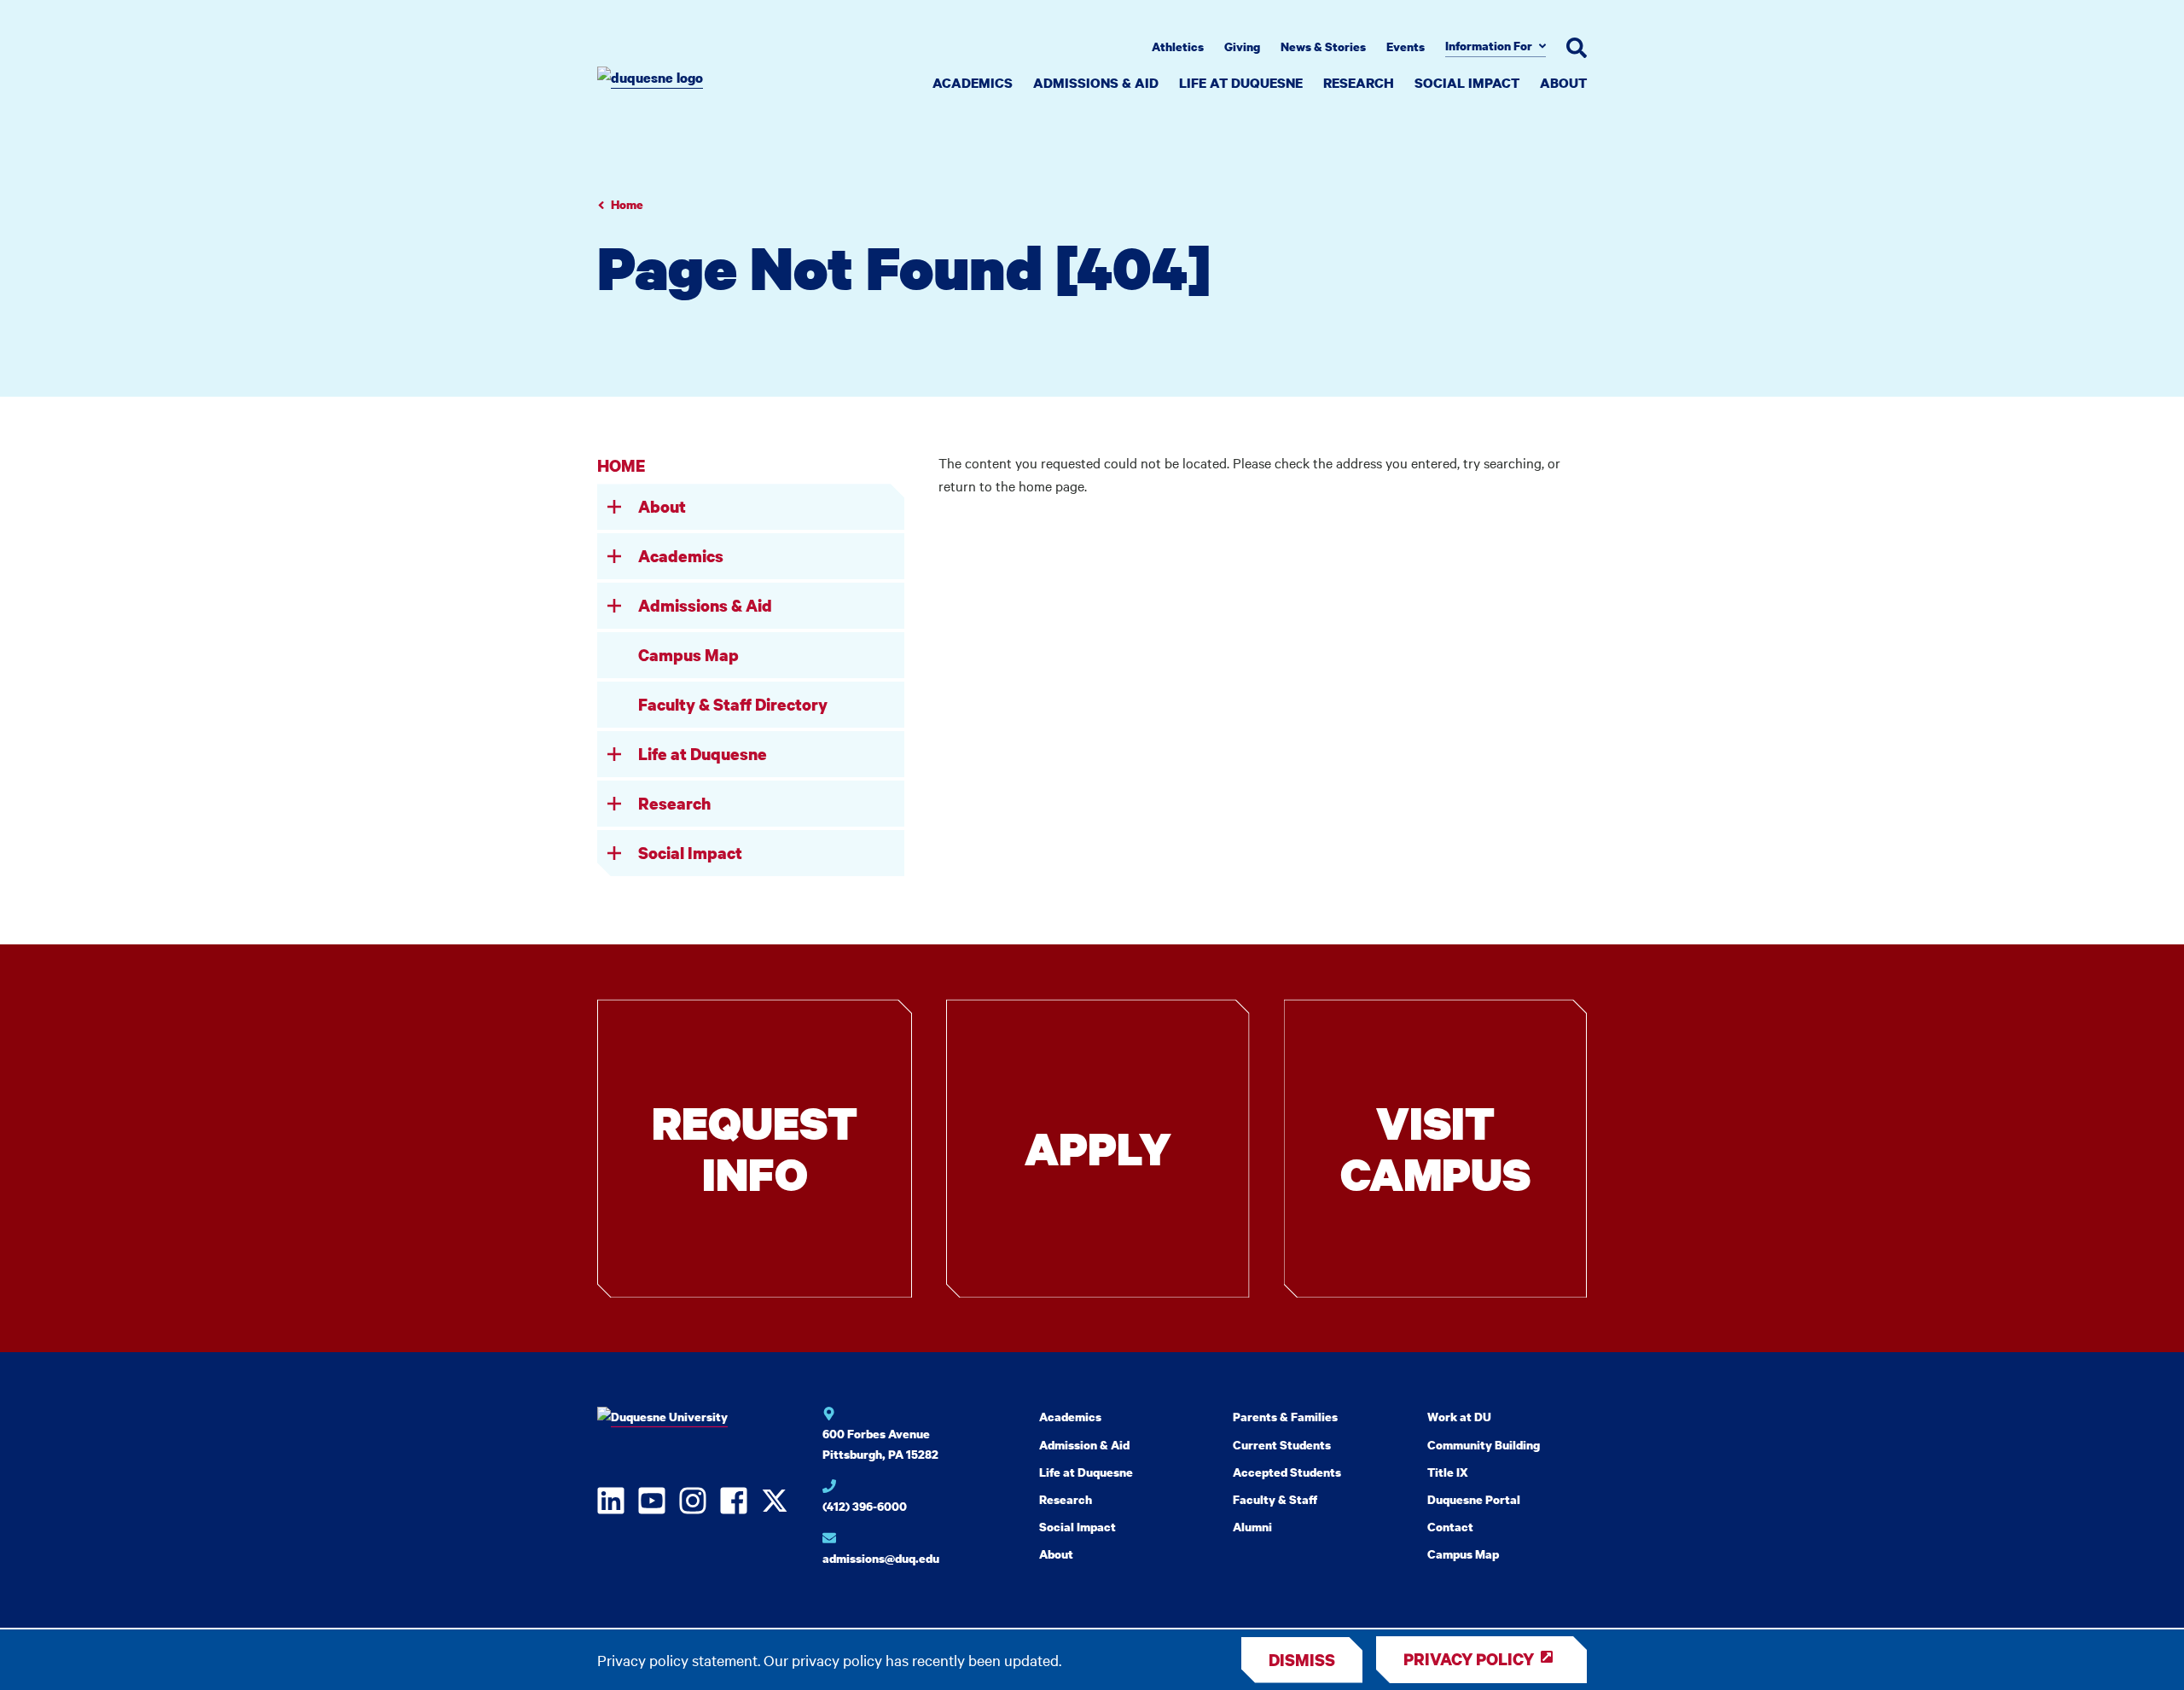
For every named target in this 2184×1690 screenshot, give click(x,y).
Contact (1450, 1527)
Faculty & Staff (1275, 1499)
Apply (1098, 1148)
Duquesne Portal (1474, 1499)
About (1563, 83)
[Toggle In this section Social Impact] (614, 853)
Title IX (1448, 1472)
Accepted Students (1287, 1472)
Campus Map (688, 655)
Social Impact (1467, 83)
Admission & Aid (1084, 1445)
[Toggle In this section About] (614, 507)
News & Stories (1323, 46)
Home (627, 204)
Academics (973, 83)
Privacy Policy (1469, 1659)
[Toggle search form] (1577, 48)
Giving (1242, 46)
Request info (755, 1148)
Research (1359, 83)
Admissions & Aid (1096, 83)
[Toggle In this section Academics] (614, 556)
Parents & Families (1285, 1417)
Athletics (1178, 46)
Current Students (1282, 1445)
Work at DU (1459, 1417)
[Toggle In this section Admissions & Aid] (614, 606)
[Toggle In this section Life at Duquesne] (614, 754)
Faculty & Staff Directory (733, 704)
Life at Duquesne (1241, 83)
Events (1406, 46)
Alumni (1252, 1527)
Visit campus (1435, 1148)
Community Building (1484, 1445)
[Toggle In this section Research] (614, 804)
